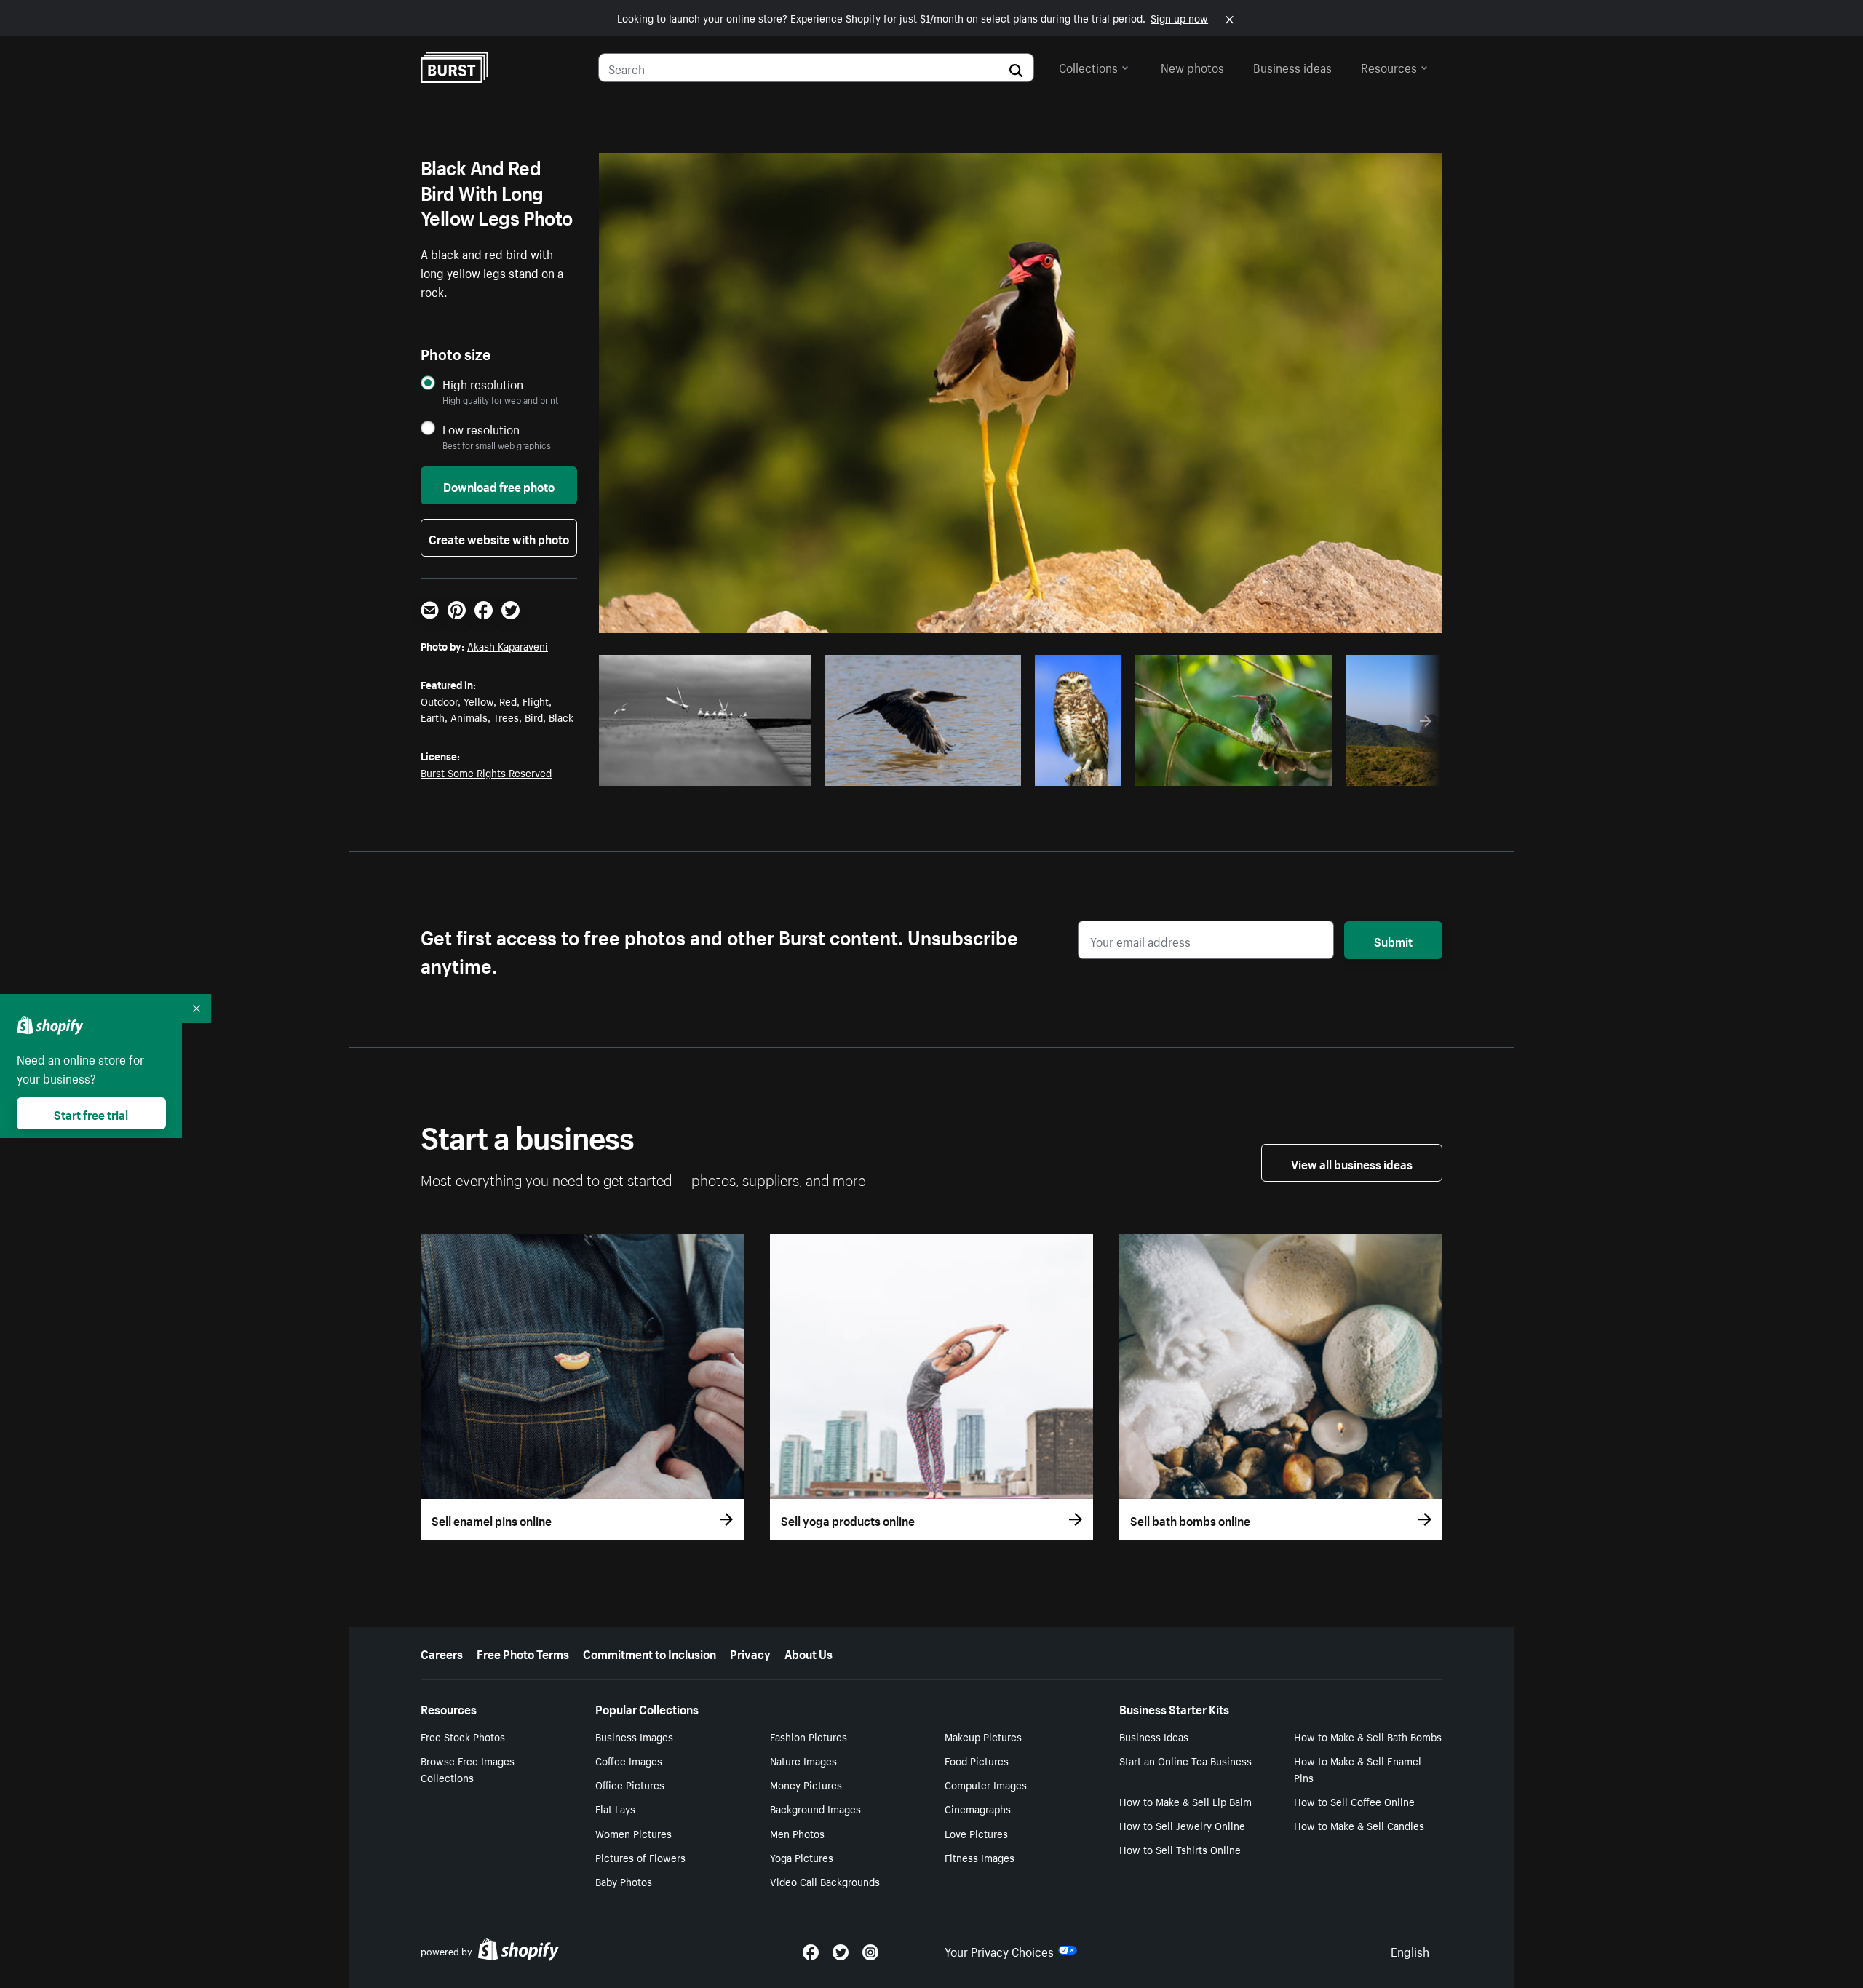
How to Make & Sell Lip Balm (1185, 1801)
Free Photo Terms (523, 1653)
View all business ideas (1352, 1163)
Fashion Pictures (809, 1736)
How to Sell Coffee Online (1354, 1801)
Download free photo (499, 485)
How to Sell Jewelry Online (1182, 1825)
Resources (1389, 66)
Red (508, 701)
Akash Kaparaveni (508, 645)
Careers (442, 1653)
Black (561, 717)
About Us (809, 1653)
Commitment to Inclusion (650, 1653)
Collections (1088, 66)
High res (709, 771)
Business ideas (1292, 66)
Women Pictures (633, 1833)
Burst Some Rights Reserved (486, 772)
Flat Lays (615, 1808)
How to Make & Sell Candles (1359, 1825)
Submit (1393, 940)
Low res (766, 771)
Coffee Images (629, 1760)
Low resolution (481, 429)
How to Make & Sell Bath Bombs (1368, 1736)
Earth (433, 717)
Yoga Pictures (802, 1857)
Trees (506, 717)
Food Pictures (977, 1760)
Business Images (634, 1736)
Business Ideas (1154, 1736)
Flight (536, 701)
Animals (469, 717)
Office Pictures (630, 1784)
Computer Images (986, 1784)
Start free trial (91, 1113)
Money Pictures (806, 1784)
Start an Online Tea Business (1185, 1760)
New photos (1192, 66)
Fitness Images (980, 1857)
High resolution (483, 384)
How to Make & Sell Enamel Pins (1358, 1769)
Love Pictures (976, 1833)
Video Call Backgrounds (825, 1881)
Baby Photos (624, 1881)
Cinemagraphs (978, 1808)
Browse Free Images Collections (468, 1769)
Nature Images (803, 1760)
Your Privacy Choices (999, 1950)
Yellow (478, 701)
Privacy (750, 1653)
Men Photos (797, 1833)
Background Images (815, 1808)
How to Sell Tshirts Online (1180, 1849)
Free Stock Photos (463, 1736)
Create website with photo (499, 538)
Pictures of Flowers (640, 1857)
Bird (534, 717)
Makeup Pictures (983, 1736)
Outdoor (439, 701)
